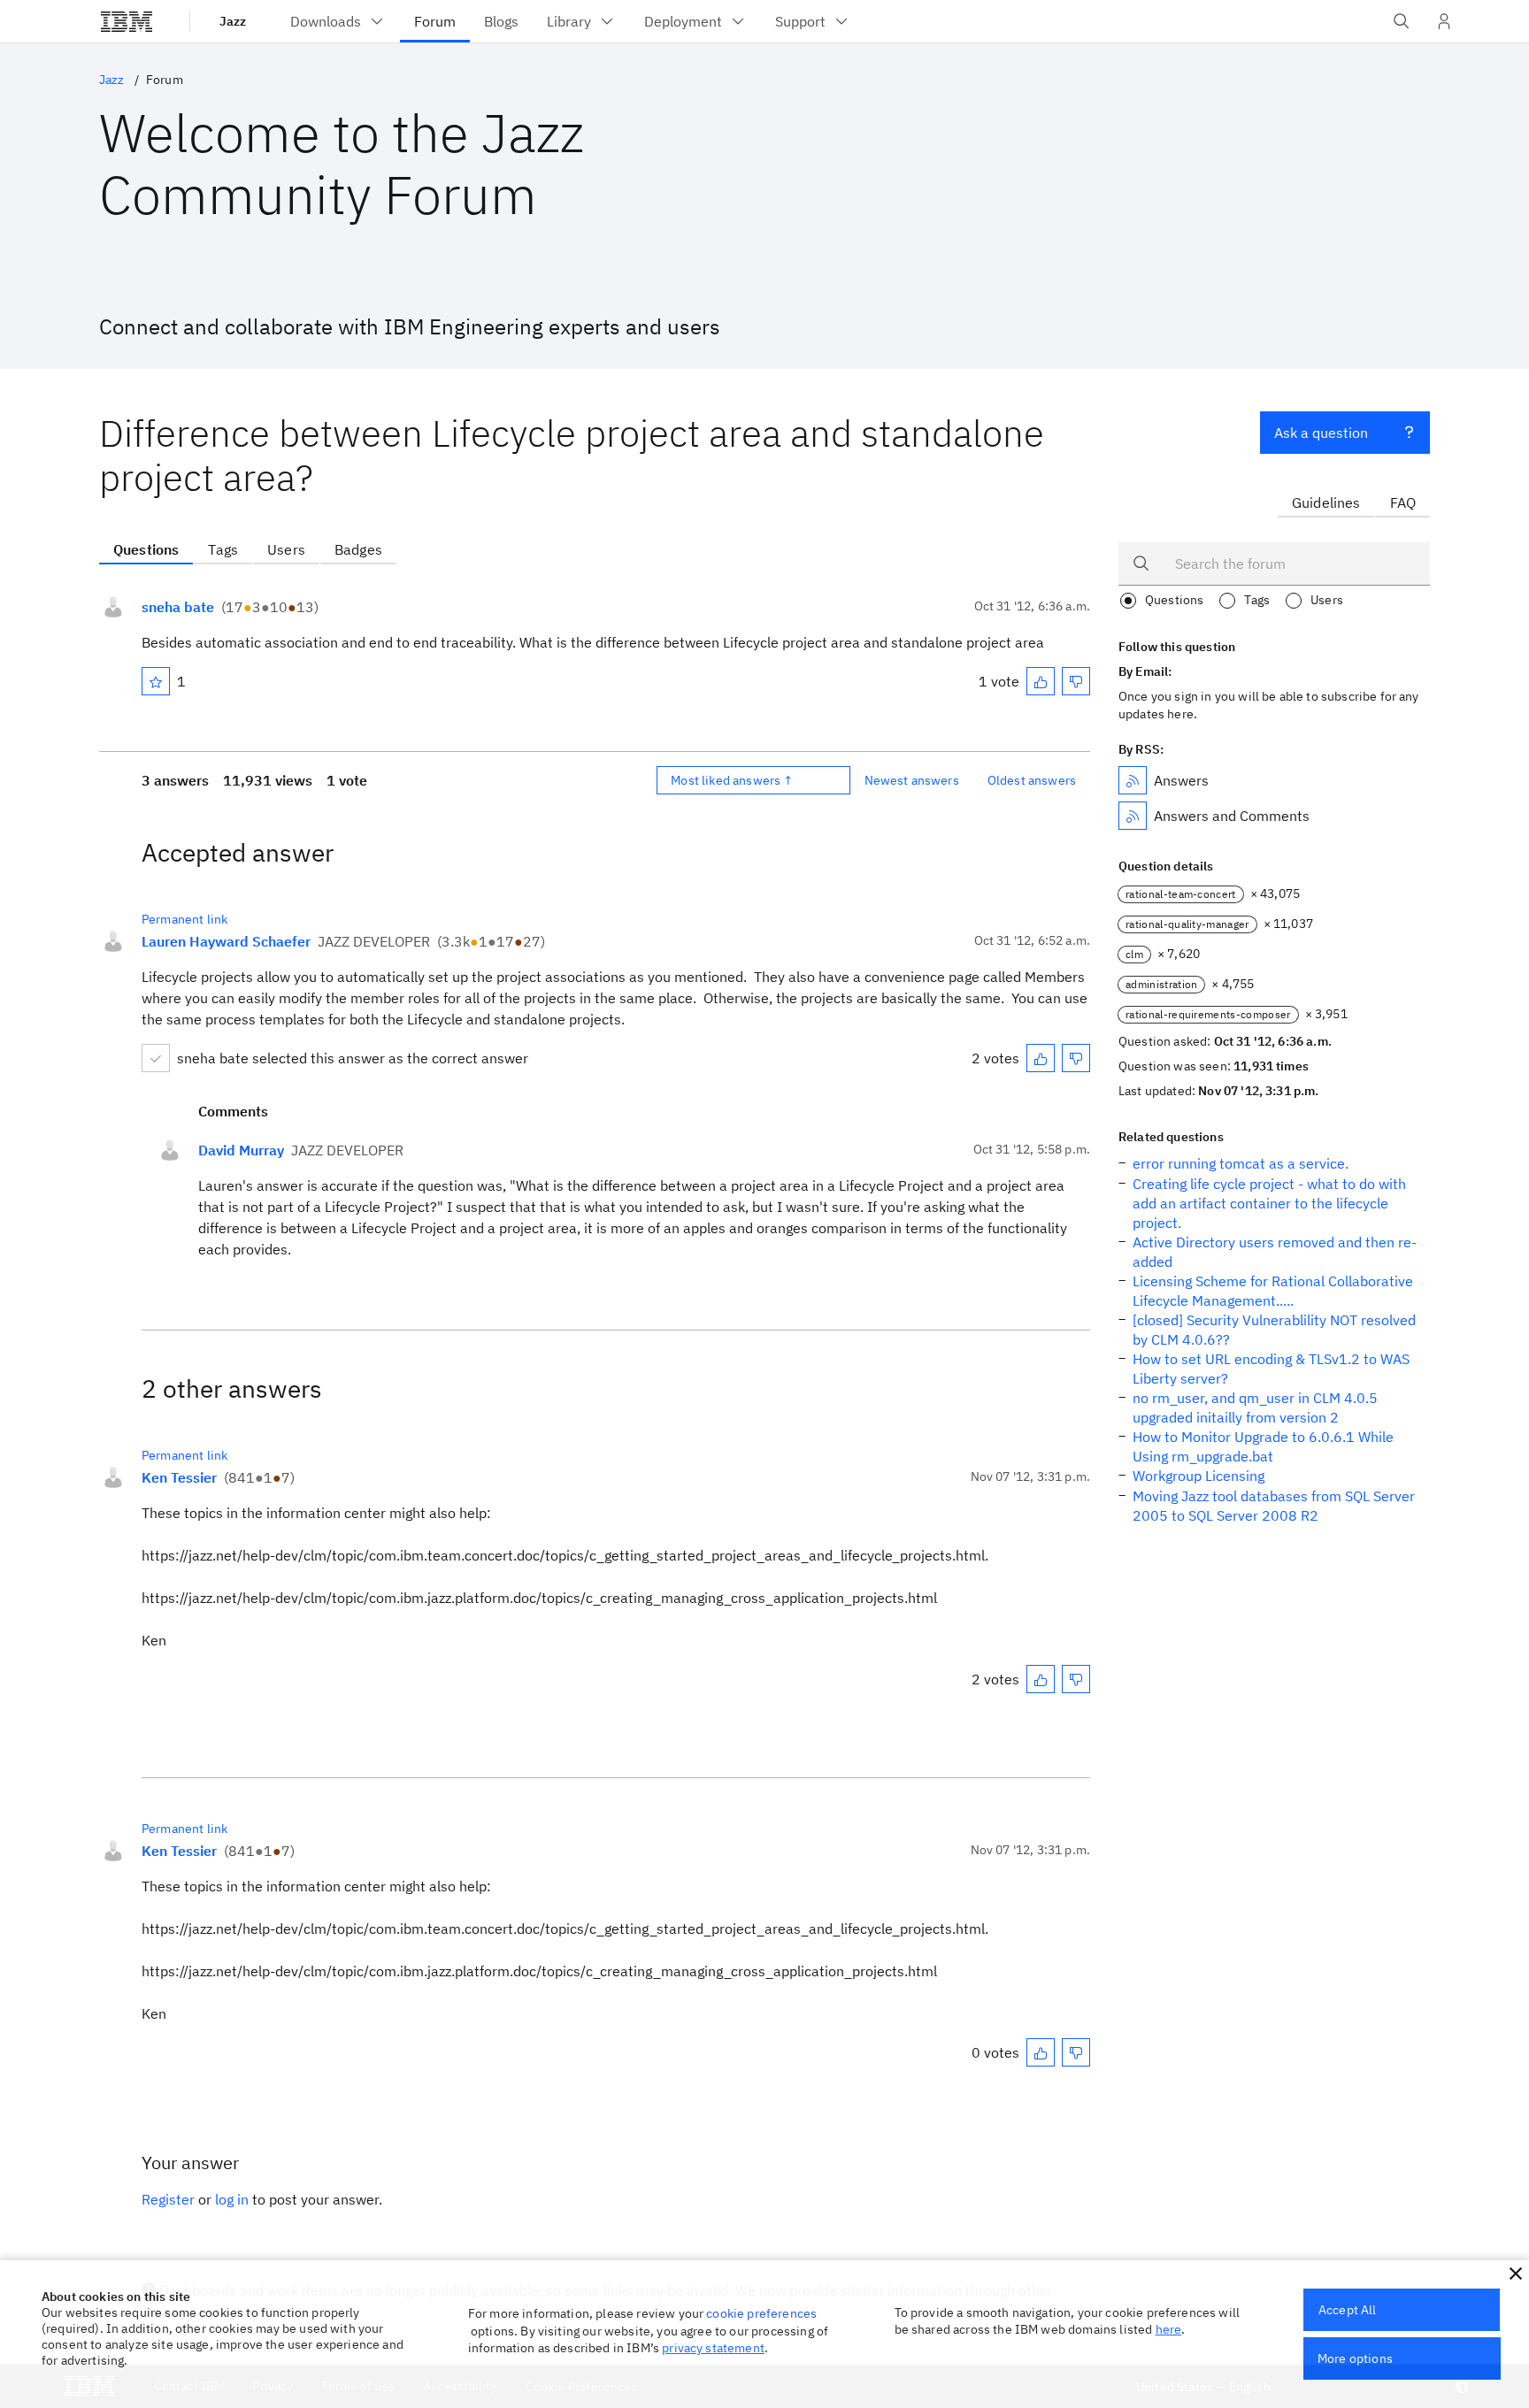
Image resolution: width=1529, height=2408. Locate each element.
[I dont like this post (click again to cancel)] (1076, 681)
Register (168, 2199)
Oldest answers (1032, 780)
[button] (1516, 2274)
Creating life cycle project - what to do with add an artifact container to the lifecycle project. (1269, 1203)
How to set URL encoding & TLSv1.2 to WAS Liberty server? (1271, 1369)
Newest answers (912, 780)
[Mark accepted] (156, 1058)
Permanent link (184, 919)
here (1169, 2329)
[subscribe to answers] (1133, 780)
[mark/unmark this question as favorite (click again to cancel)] (156, 681)
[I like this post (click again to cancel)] (1041, 681)
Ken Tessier (179, 1477)
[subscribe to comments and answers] (1133, 816)
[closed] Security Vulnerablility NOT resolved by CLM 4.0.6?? (1274, 1330)
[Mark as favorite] (156, 681)
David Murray (241, 1150)
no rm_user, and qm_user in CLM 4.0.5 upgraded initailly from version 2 (1255, 1407)
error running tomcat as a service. (1241, 1163)
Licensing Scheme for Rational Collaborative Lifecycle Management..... (1273, 1291)
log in (232, 2199)
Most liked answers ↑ (732, 780)
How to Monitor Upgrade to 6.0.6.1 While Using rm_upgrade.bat (1263, 1446)
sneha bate (178, 607)
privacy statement (713, 2348)
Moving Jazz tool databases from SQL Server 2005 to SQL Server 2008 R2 (1274, 1506)
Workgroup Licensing (1199, 1476)
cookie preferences (761, 2313)
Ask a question (1321, 433)
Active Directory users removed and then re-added (1275, 1252)
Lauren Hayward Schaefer (226, 941)
